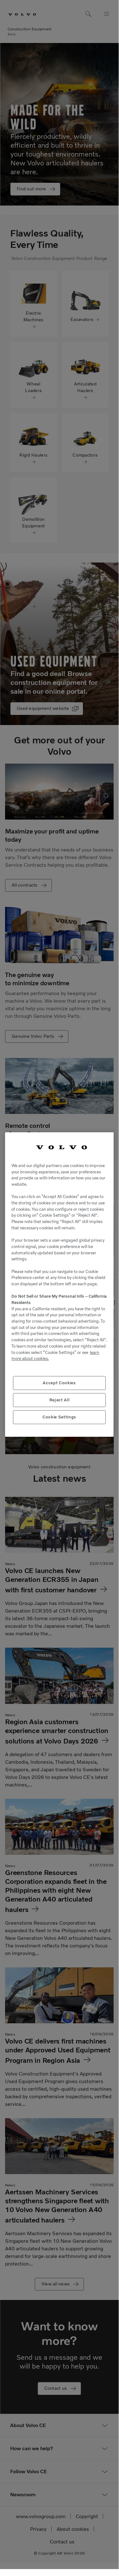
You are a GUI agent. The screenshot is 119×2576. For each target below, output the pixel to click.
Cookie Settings (59, 1417)
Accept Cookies (59, 1383)
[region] (59, 1285)
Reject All (59, 1400)
